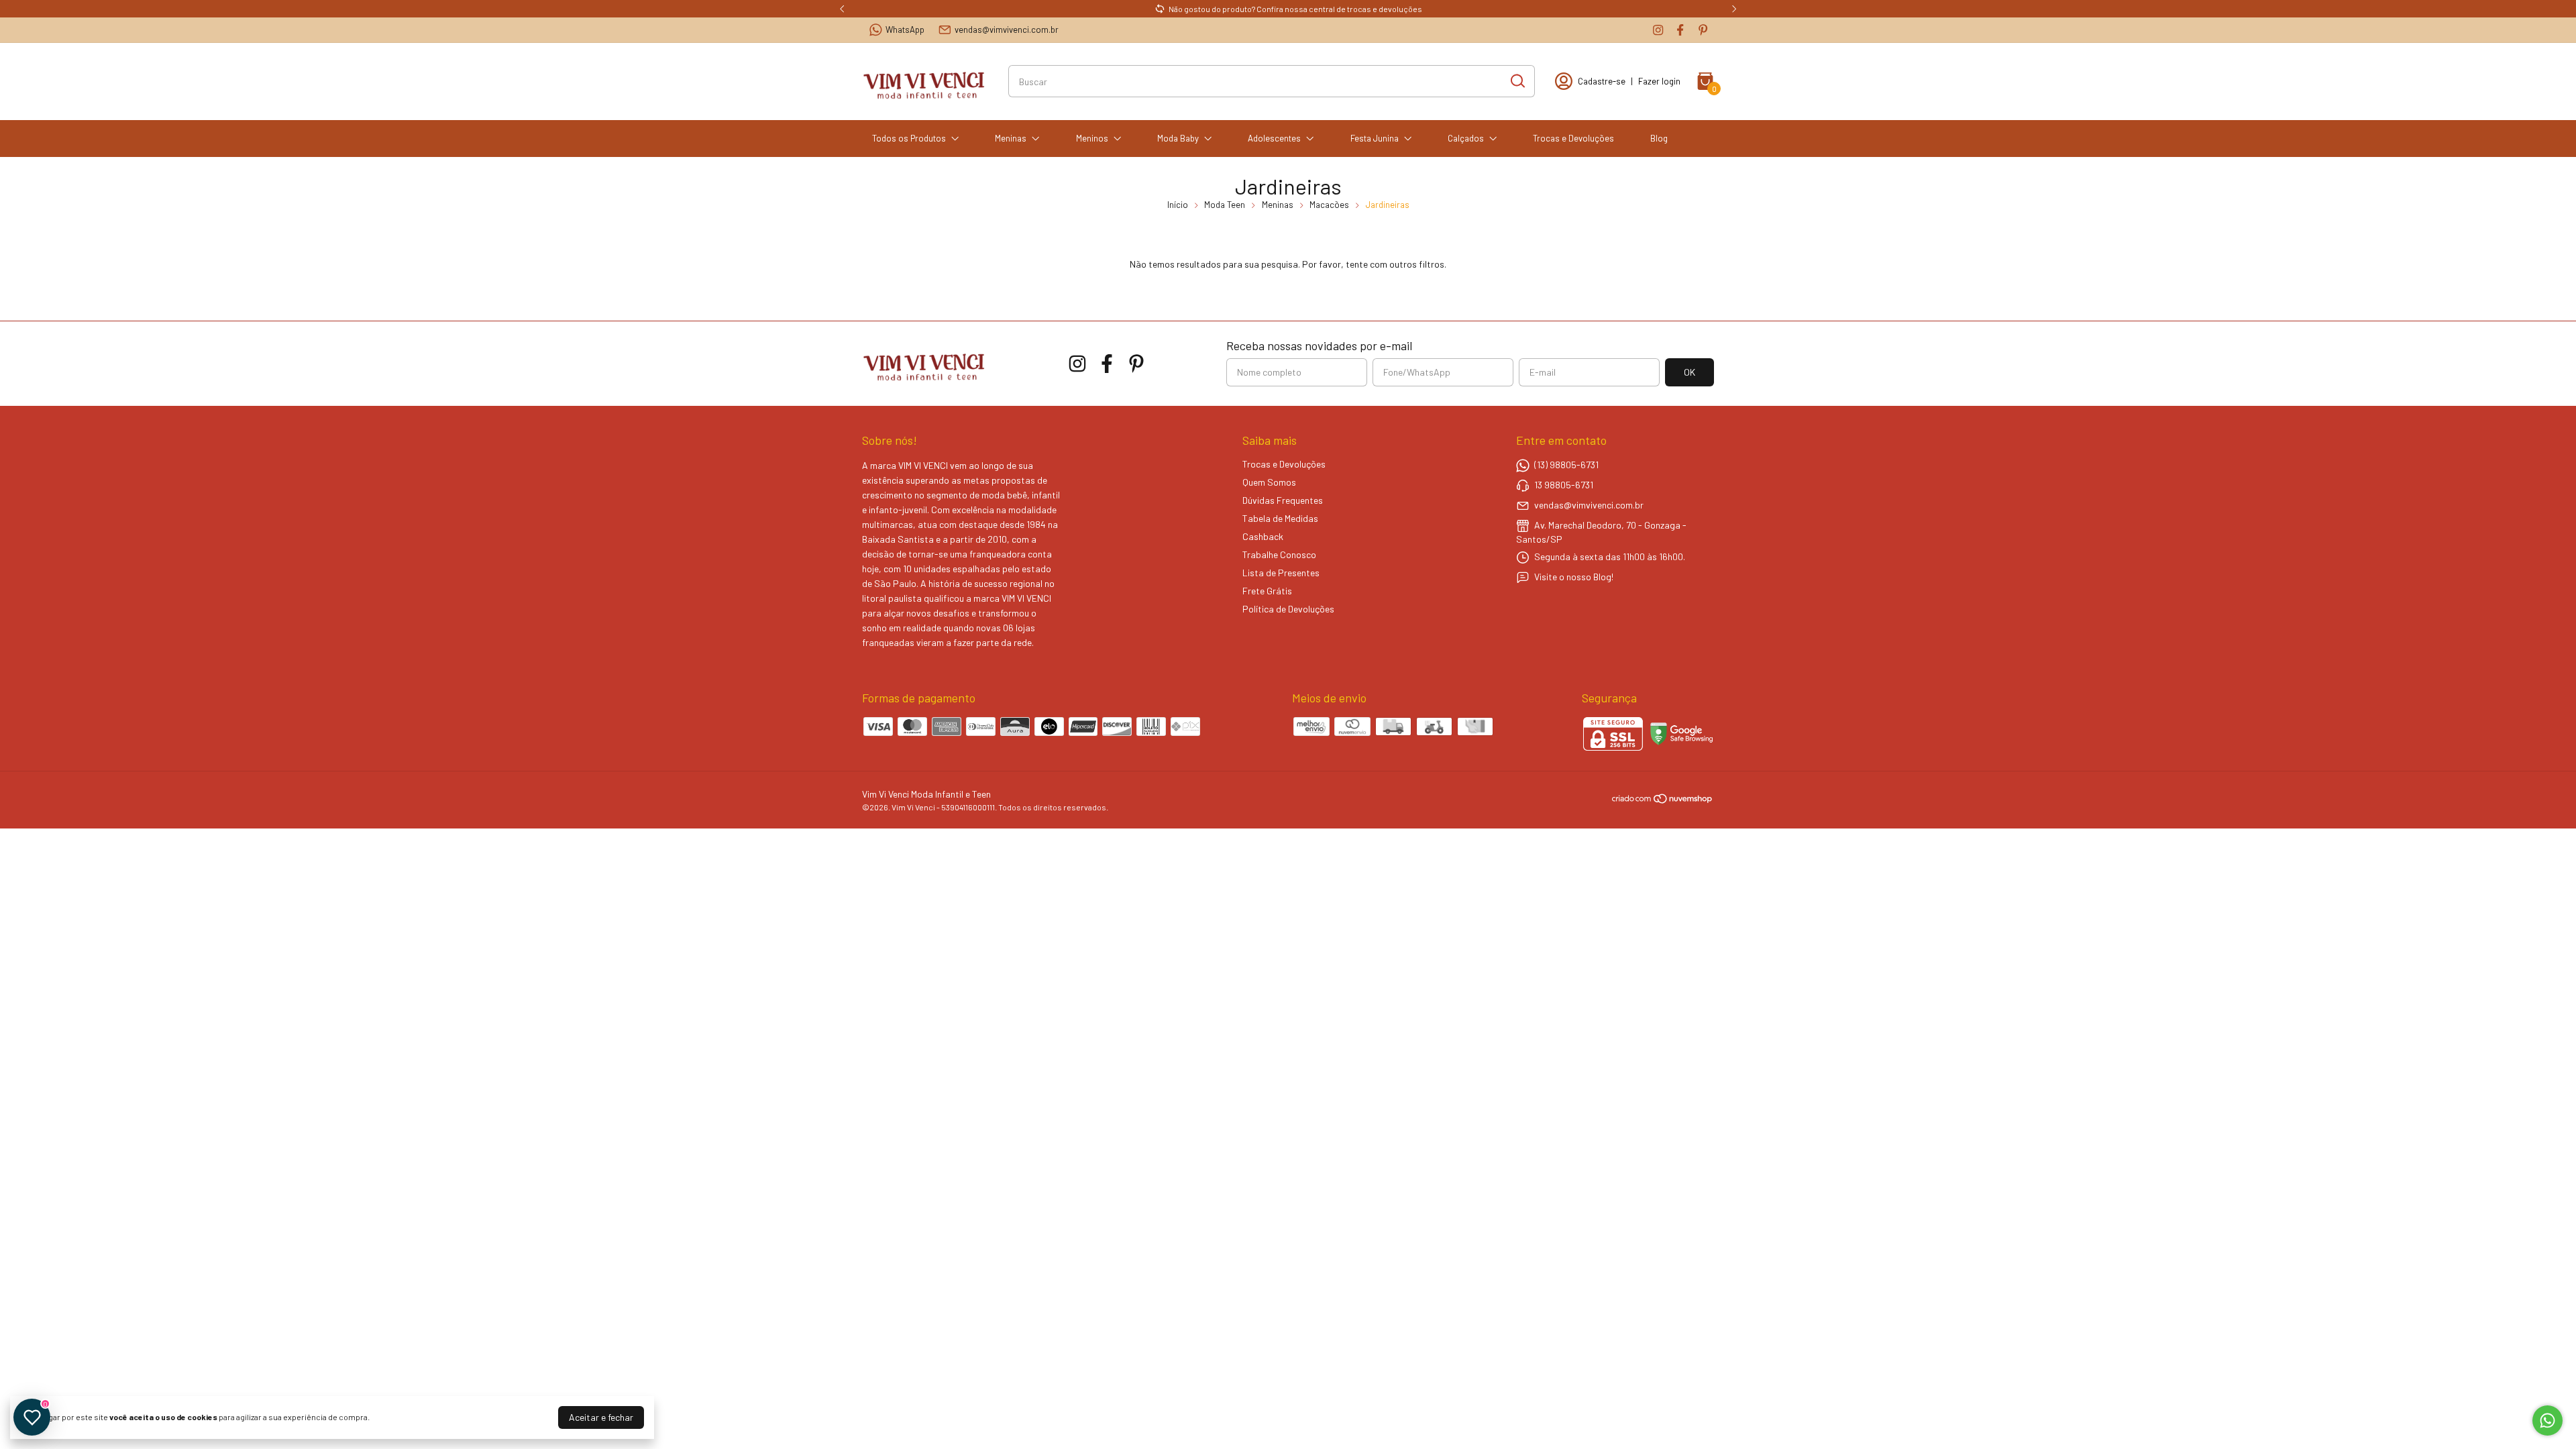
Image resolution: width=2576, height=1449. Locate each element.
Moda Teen (1225, 205)
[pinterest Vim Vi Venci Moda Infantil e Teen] (1703, 30)
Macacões (1329, 205)
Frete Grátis (1267, 591)
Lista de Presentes (1281, 573)
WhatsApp (905, 30)
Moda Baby (1178, 138)
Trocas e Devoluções (1573, 138)
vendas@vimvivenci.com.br (1007, 30)
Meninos (1092, 138)
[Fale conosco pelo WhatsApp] (2547, 1420)
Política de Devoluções (1288, 609)
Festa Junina (1375, 138)
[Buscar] (1517, 80)
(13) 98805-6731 (1566, 465)
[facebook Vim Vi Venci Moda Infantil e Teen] (1680, 30)
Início (1178, 205)
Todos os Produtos (909, 138)
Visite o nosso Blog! (1574, 577)
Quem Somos (1269, 482)
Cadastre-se (1602, 81)
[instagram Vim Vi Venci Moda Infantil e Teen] (1658, 30)
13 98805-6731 (1564, 485)
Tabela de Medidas (1280, 518)
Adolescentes (1274, 138)
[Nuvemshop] (1663, 801)
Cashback (1263, 536)
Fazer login (1659, 81)
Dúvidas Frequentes (1283, 500)
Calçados (1466, 138)
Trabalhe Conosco (1279, 554)
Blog (1659, 138)
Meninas (1011, 138)
